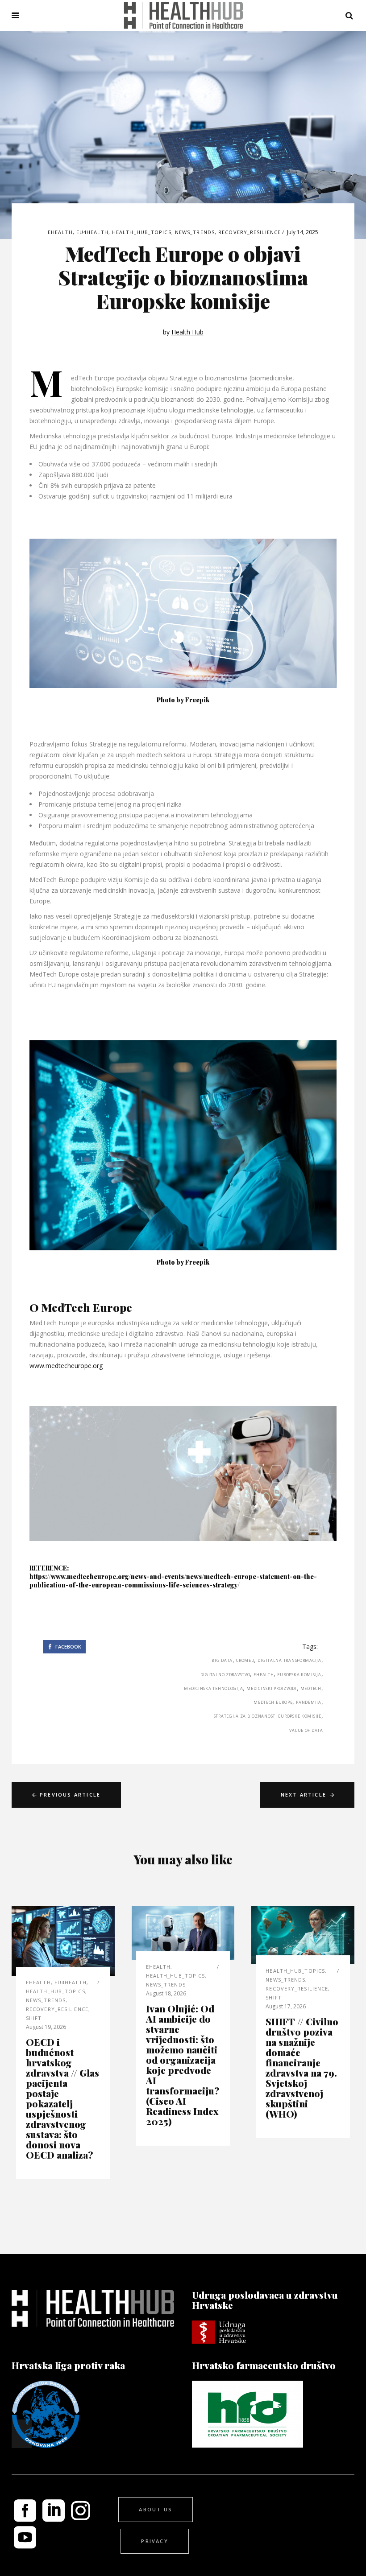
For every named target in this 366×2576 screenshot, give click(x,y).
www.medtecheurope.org (66, 1366)
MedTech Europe (273, 1702)
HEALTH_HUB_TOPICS (142, 232)
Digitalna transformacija (289, 1660)
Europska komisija (299, 1675)
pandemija (308, 1702)
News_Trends (195, 232)
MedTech (311, 1688)
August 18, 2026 (166, 1993)
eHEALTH (60, 232)
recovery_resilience (250, 232)
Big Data (222, 1660)
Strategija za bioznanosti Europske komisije (268, 1716)
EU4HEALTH (92, 232)
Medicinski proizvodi (271, 1688)
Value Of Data (306, 1730)
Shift (34, 2018)
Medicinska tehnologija (213, 1688)
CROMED (245, 1660)
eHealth (264, 1675)
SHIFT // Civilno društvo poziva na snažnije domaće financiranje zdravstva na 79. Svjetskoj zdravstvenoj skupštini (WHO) (302, 2067)
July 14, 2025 (303, 232)
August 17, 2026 (286, 2006)
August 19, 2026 (46, 2027)
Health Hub (187, 332)
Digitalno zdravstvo (225, 1675)
